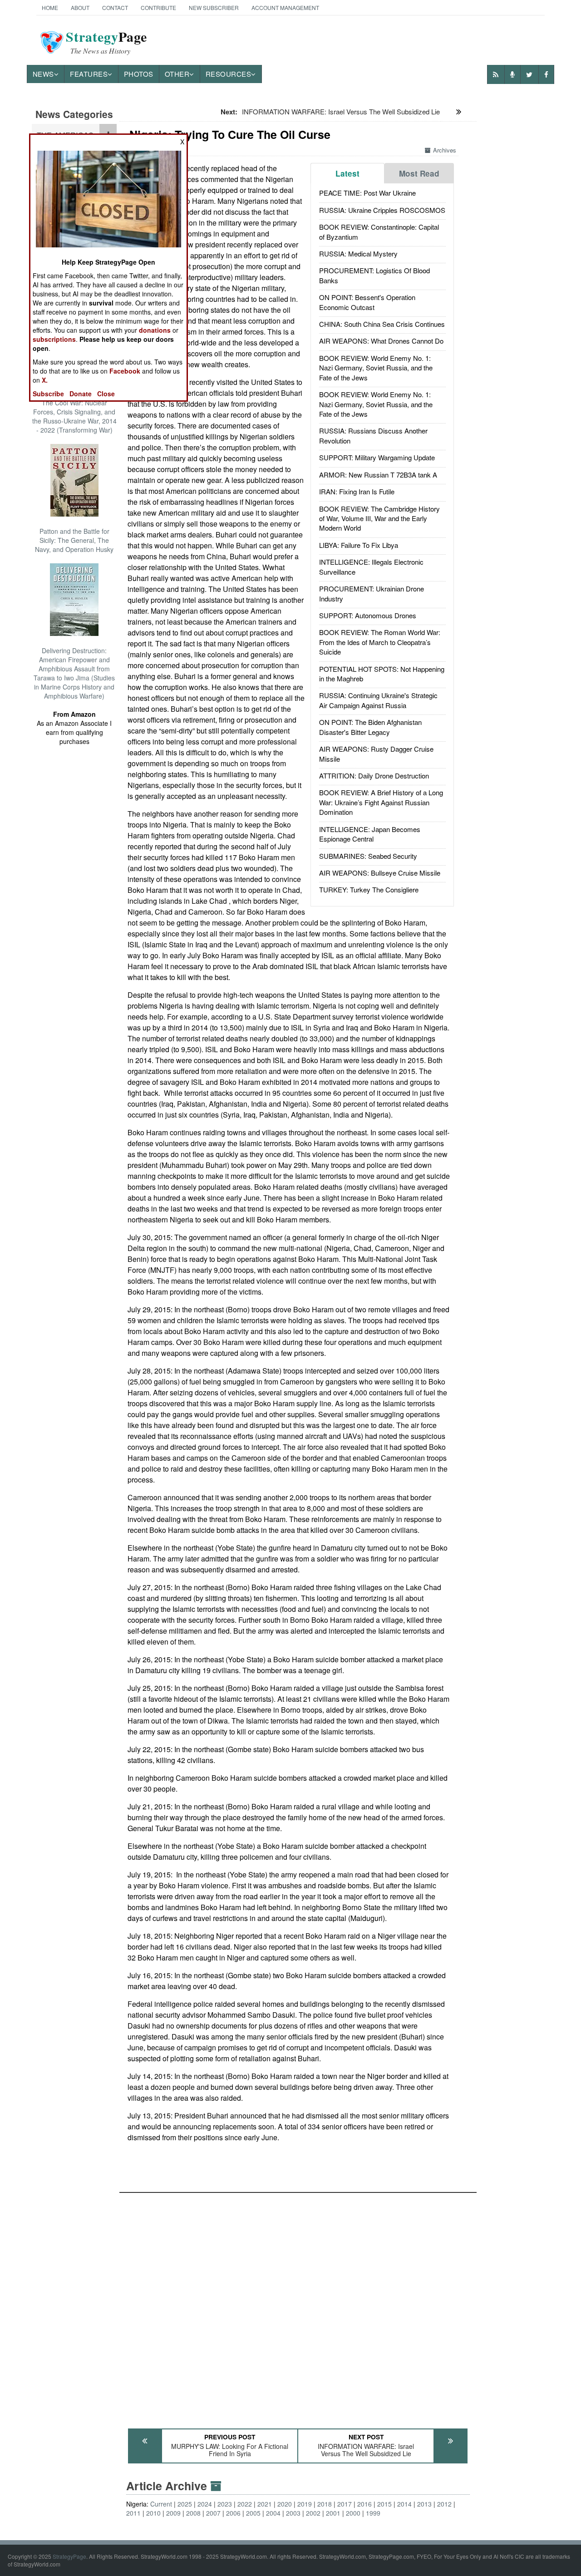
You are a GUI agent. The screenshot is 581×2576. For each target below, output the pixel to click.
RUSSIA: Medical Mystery (358, 254)
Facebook (125, 371)
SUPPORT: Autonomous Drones (368, 615)
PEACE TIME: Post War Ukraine (367, 193)
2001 (333, 2513)
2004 (273, 2513)
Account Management (285, 7)
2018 (325, 2504)
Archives (445, 150)
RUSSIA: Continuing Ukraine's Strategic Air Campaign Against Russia (378, 700)
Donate (81, 394)
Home (50, 7)
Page (106, 42)
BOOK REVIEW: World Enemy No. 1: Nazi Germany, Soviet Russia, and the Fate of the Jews (376, 368)
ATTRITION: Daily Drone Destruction (374, 776)
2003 (293, 2513)
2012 (444, 2504)
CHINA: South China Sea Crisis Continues (382, 324)
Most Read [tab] (419, 173)
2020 (285, 2504)
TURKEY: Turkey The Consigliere (369, 889)
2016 (364, 2504)
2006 (233, 2513)
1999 (373, 2513)
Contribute (158, 7)
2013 (424, 2504)
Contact (115, 7)
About (80, 7)
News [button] (43, 74)
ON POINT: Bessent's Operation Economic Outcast (367, 302)
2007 (213, 2513)
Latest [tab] (347, 173)
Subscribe (48, 394)
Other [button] (177, 74)
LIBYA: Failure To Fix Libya (359, 545)
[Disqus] (298, 2306)
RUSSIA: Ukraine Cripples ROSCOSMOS (382, 210)
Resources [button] (229, 74)
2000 (353, 2513)
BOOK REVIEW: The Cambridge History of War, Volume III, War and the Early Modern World (379, 518)
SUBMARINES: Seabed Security (368, 856)
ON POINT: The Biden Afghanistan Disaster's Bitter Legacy (370, 727)
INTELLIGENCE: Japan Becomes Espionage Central (370, 834)
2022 (245, 2504)
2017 (345, 2504)
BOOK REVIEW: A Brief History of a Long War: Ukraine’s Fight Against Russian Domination (381, 802)
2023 (225, 2504)
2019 (305, 2504)
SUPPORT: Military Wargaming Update (377, 457)
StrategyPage (69, 2556)
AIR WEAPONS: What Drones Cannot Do (381, 341)
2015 (384, 2504)
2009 (173, 2513)
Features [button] (89, 74)
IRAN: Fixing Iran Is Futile (357, 491)
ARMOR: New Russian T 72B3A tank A (378, 475)
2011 (133, 2513)
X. (45, 380)
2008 (193, 2513)
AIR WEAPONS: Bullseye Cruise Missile (380, 873)
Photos (139, 74)
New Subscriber (214, 7)
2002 (313, 2513)
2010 (153, 2513)
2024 (205, 2504)
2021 (265, 2504)
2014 (404, 2504)
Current (161, 2504)
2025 (185, 2504)
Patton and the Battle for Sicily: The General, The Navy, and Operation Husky (74, 540)
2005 (253, 2513)
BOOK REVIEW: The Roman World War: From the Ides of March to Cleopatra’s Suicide (380, 642)
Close (106, 394)
